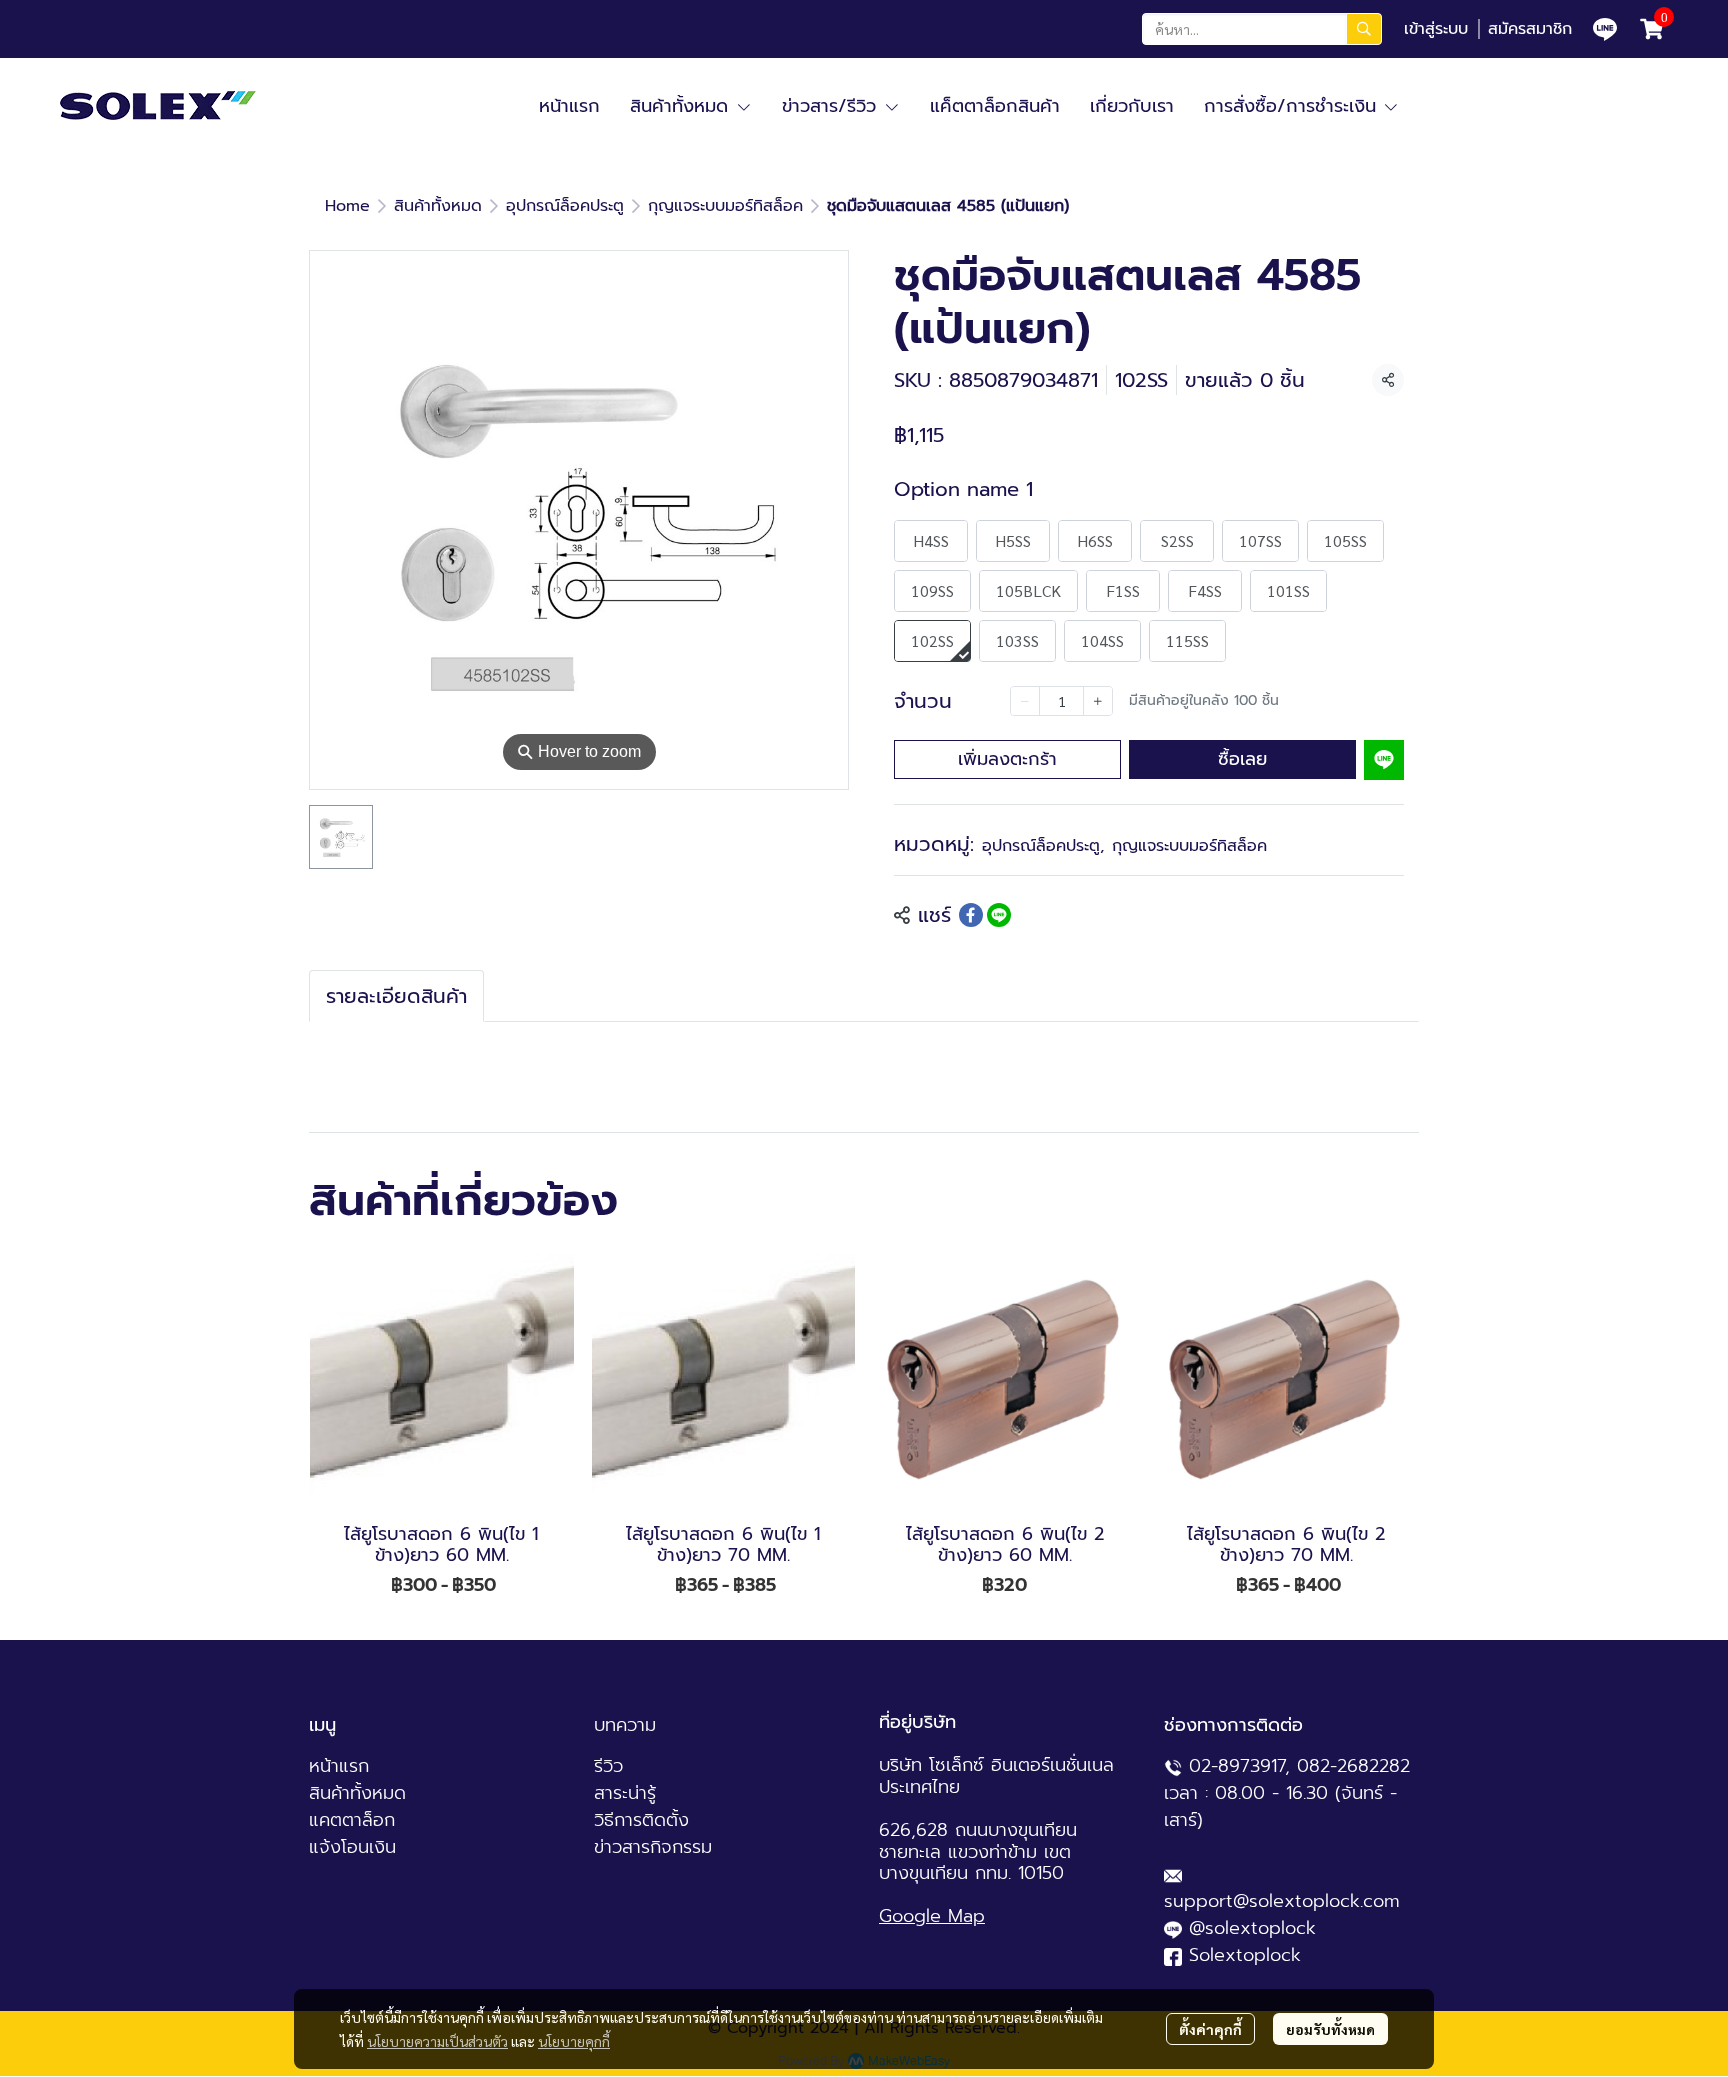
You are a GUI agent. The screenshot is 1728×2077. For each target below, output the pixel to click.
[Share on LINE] (999, 915)
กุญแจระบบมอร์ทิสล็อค (725, 206)
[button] (1262, 29)
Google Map (932, 1916)
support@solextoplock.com (1282, 1901)
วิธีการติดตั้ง (641, 1820)
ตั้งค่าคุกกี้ (1210, 2029)
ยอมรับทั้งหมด (1330, 2029)
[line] (1605, 29)
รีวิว (608, 1766)
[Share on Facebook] (971, 915)
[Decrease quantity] (1025, 701)
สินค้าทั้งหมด (438, 206)
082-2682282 (1353, 1766)
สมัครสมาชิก (1530, 29)
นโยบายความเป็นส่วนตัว (437, 2041)
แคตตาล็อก (352, 1820)
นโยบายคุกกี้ (574, 2041)
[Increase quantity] (1098, 701)
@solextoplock (1252, 1928)
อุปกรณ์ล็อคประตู (565, 206)
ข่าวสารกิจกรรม (653, 1847)
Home (347, 206)
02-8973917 (1237, 1766)
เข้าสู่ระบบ (1436, 29)
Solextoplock (1245, 1955)
